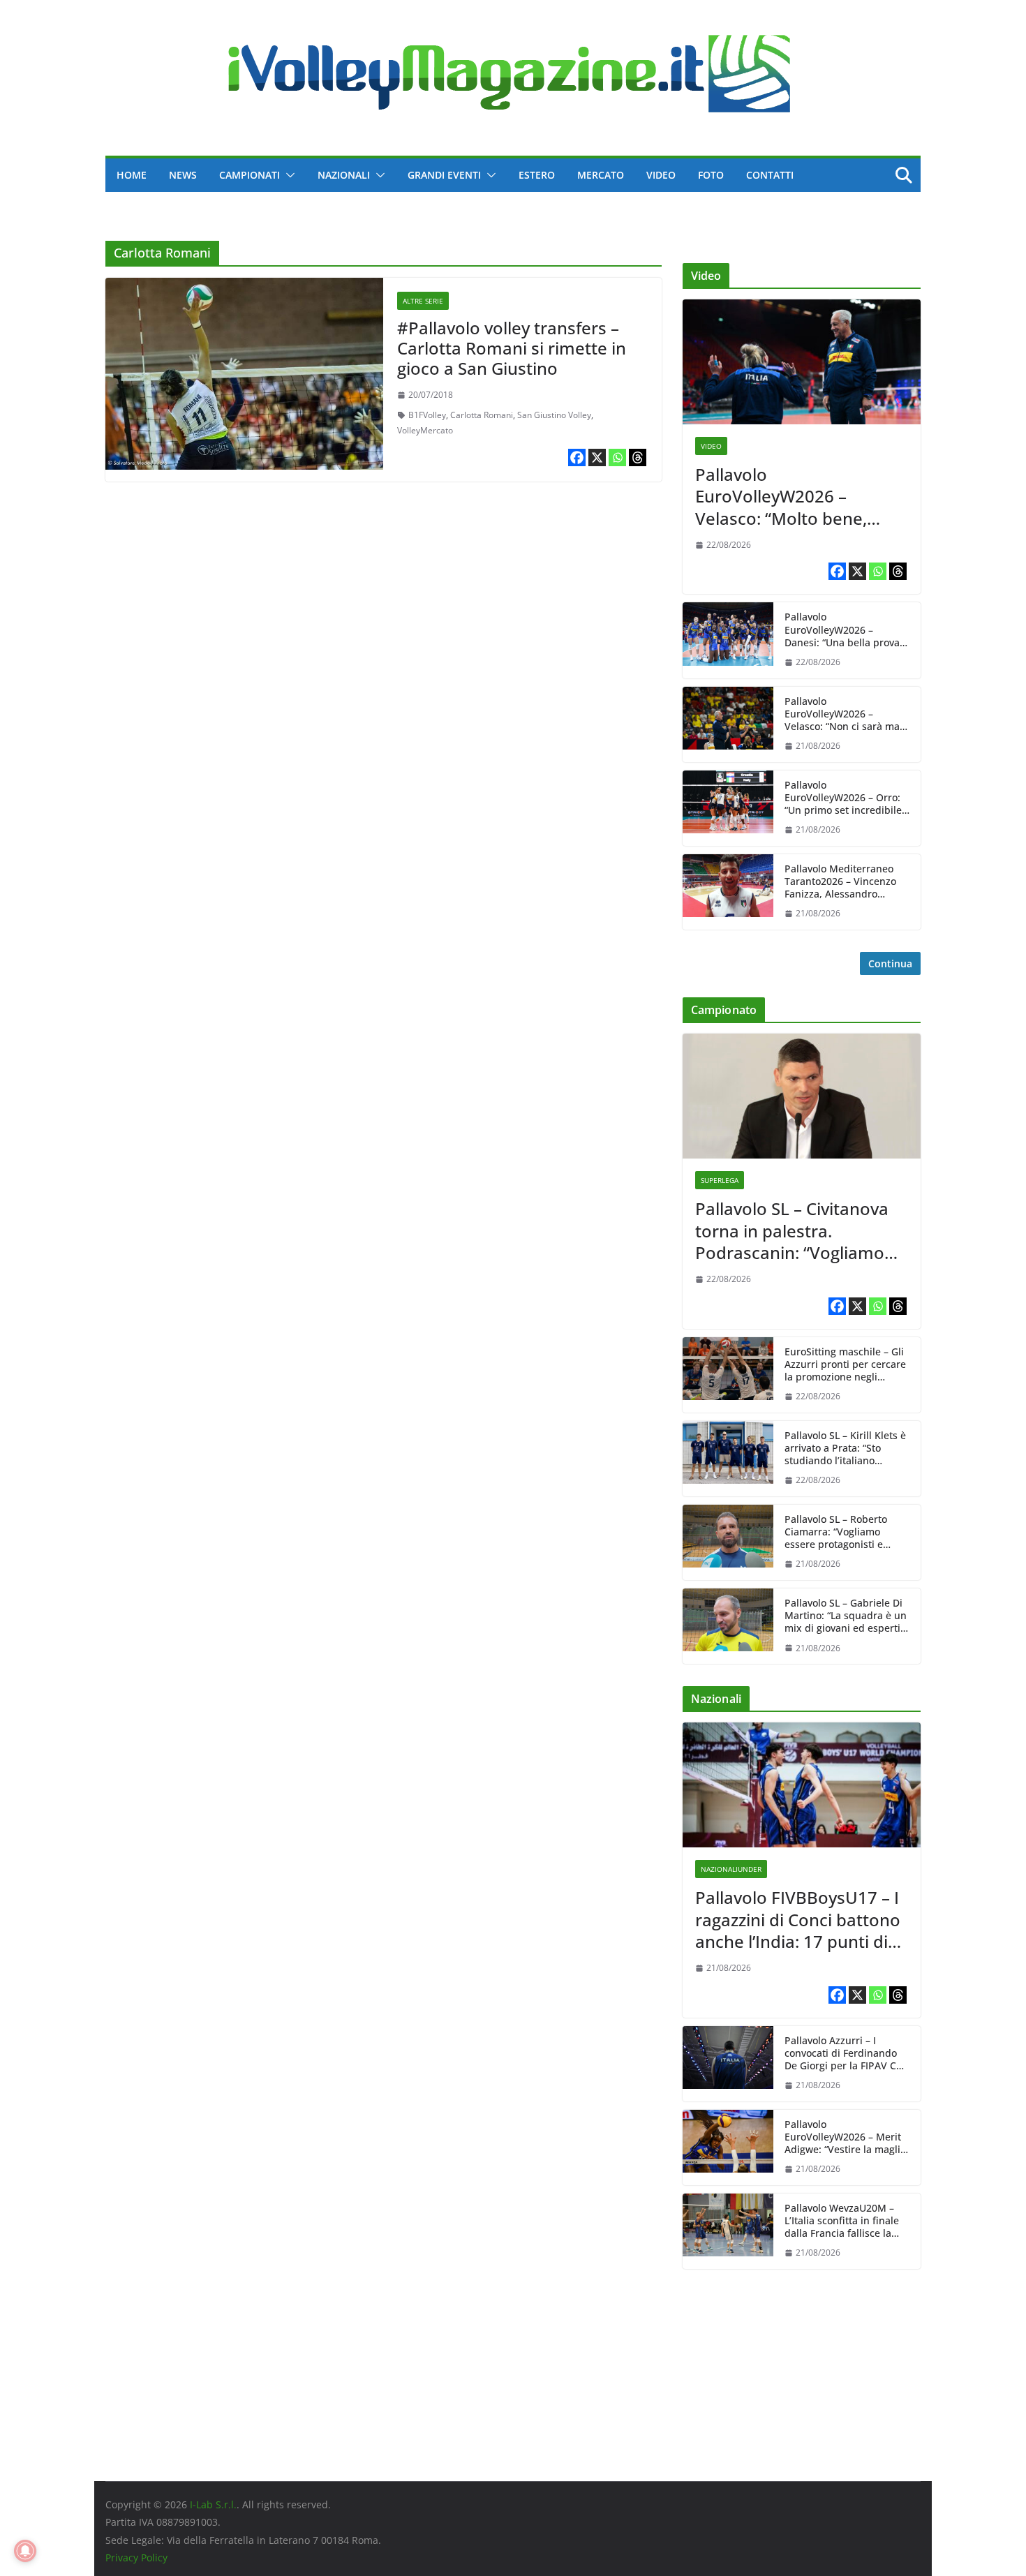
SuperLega (720, 1180)
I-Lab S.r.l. (213, 2504)
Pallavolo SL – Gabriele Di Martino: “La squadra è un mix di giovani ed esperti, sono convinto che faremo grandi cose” (846, 1616)
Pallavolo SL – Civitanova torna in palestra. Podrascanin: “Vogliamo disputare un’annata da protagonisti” (792, 1230)
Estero (537, 175)
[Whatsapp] (617, 457)
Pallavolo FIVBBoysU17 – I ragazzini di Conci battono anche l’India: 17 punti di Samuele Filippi (798, 1919)
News (183, 175)
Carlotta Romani (482, 415)
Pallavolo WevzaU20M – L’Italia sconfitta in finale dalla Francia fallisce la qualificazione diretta (842, 2221)
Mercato (601, 175)
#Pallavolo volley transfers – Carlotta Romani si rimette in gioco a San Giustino (512, 348)
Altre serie (423, 301)
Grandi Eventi (444, 175)
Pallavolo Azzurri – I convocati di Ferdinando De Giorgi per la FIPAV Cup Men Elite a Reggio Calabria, (847, 2054)
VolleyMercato (425, 430)
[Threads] (638, 457)
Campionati (250, 175)
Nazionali (344, 175)
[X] (597, 457)
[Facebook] (577, 457)
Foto (711, 175)
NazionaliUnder (731, 1869)
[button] (288, 175)
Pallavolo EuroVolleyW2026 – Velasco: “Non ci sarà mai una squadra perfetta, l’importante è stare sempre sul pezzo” (843, 714)
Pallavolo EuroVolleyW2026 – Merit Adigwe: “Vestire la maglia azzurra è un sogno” (845, 2137)
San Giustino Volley (554, 415)
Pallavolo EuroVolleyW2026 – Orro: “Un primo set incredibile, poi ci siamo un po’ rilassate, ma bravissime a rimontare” (846, 798)
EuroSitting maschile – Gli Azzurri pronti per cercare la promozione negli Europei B (845, 1365)
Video (661, 175)
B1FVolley (427, 415)
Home (132, 175)
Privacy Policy (136, 2558)
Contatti (770, 175)
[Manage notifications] (25, 2551)
